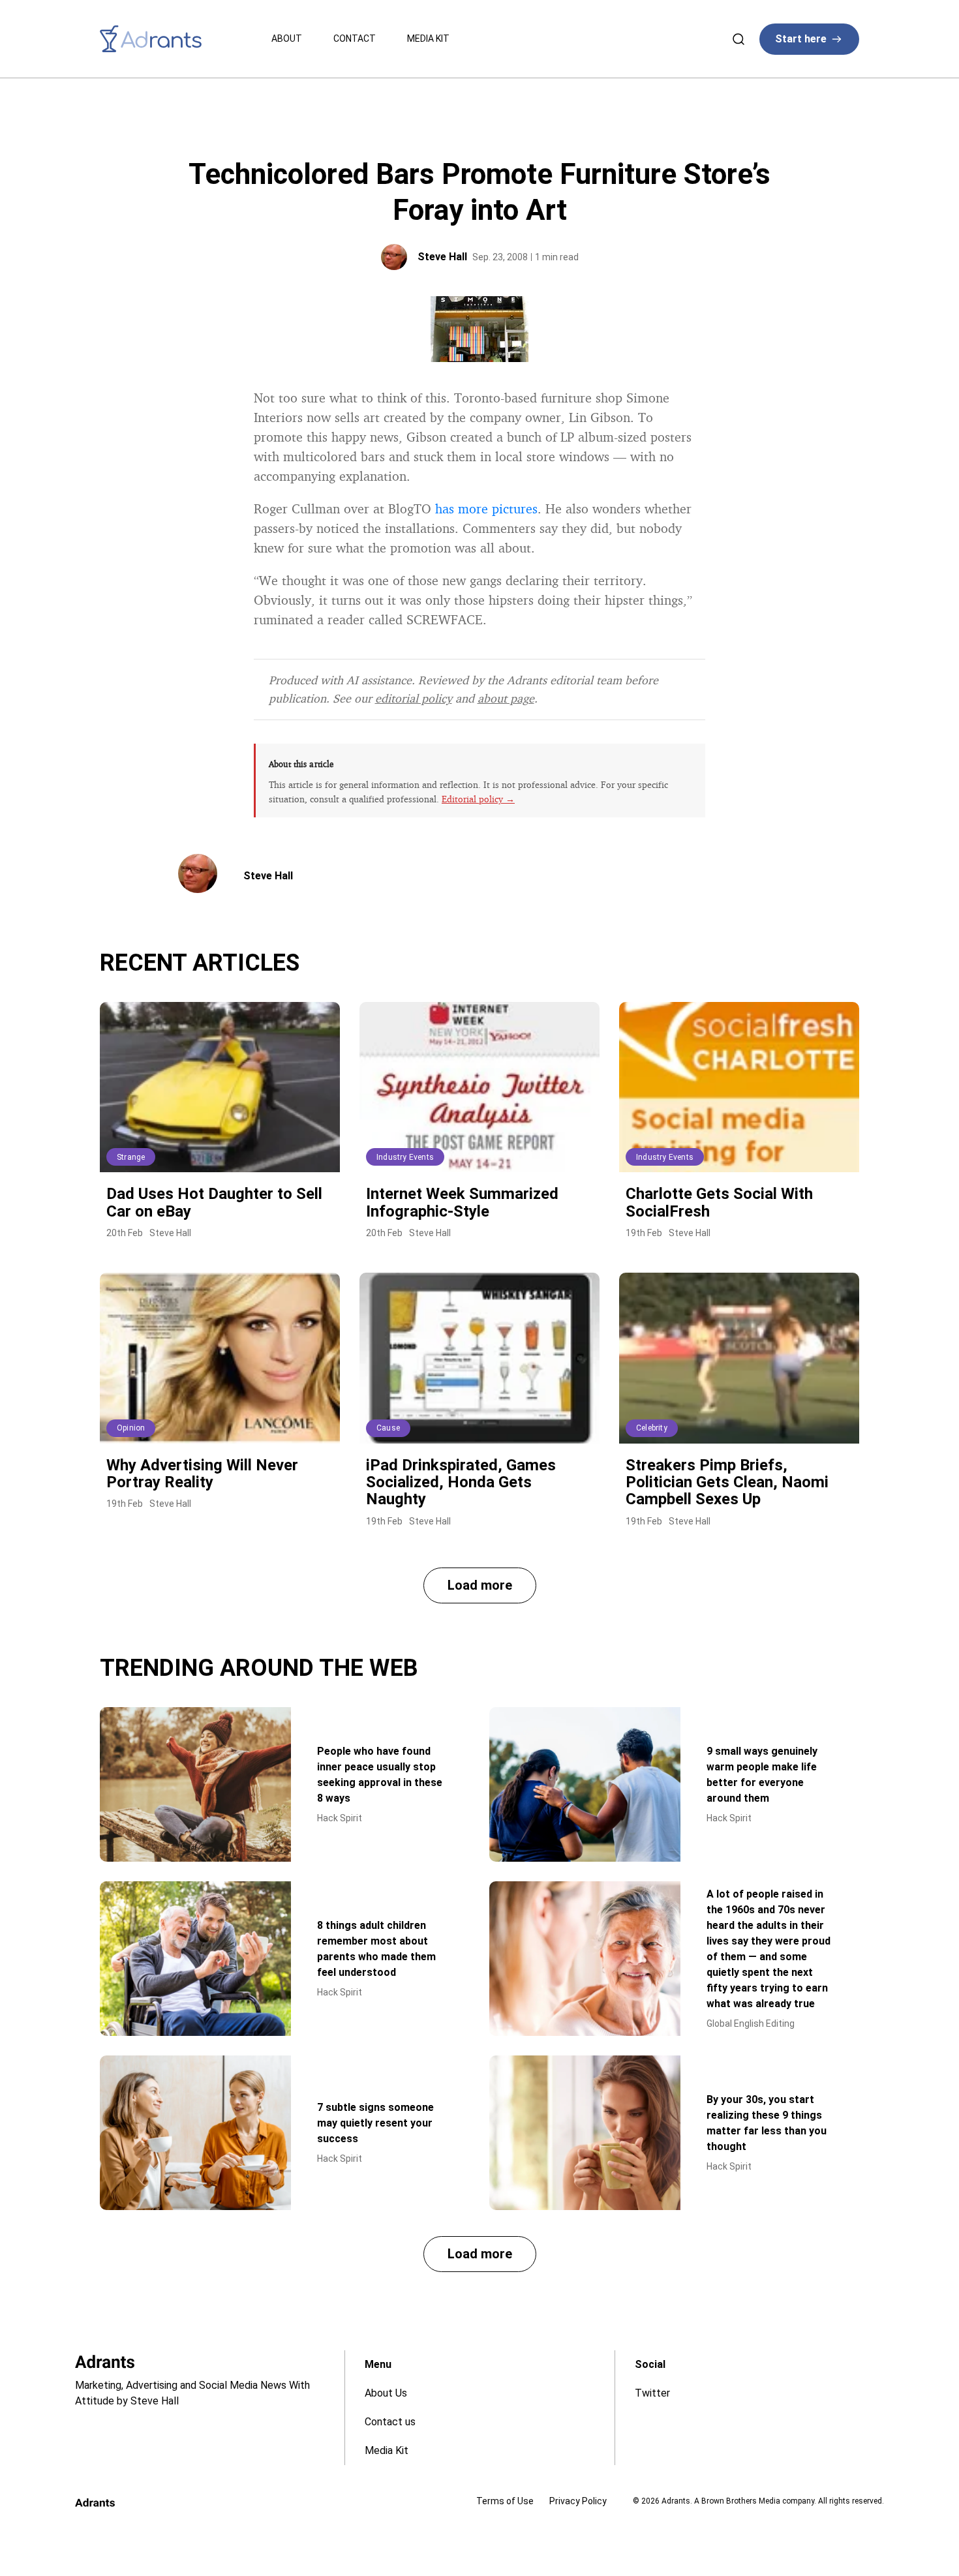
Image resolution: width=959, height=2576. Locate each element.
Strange (131, 1157)
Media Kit (428, 38)
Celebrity (652, 1428)
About (287, 38)
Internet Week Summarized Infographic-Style (462, 1202)
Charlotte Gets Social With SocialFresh (719, 1202)
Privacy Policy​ (578, 2501)
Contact (355, 38)
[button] (480, 1585)
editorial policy (414, 698)
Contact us (390, 2422)
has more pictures (486, 508)
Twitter (652, 2393)
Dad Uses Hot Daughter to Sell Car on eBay (214, 1202)
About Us (386, 2393)
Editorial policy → (478, 799)
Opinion (131, 1428)
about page (506, 698)
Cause (388, 1428)
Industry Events (405, 1157)
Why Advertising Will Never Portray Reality (202, 1474)
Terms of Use (505, 2501)
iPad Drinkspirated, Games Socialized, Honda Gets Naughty (461, 1482)
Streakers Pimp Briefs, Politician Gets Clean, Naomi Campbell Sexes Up (727, 1482)
